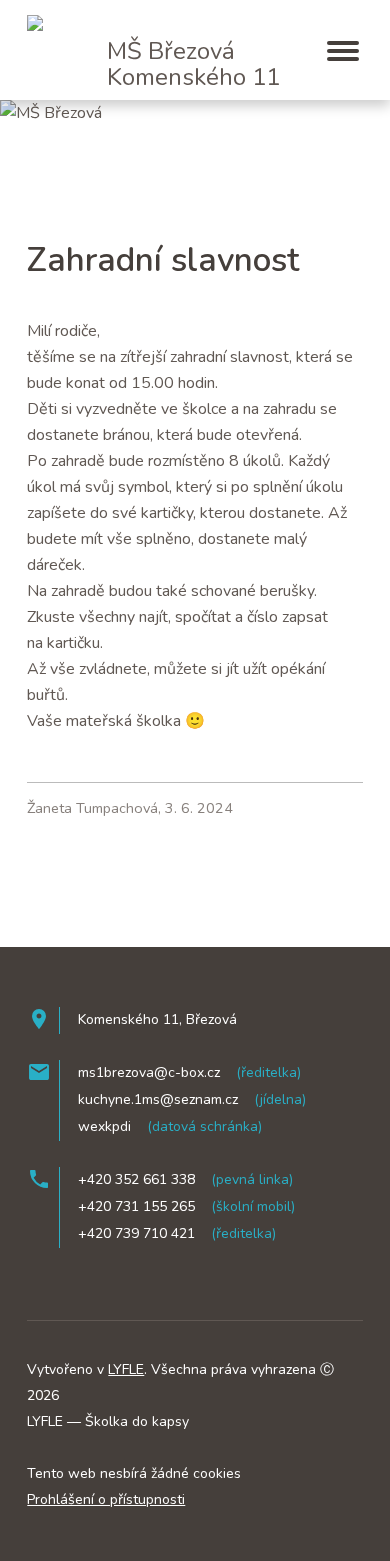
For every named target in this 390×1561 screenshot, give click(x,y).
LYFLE (126, 1369)
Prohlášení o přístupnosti (106, 1499)
